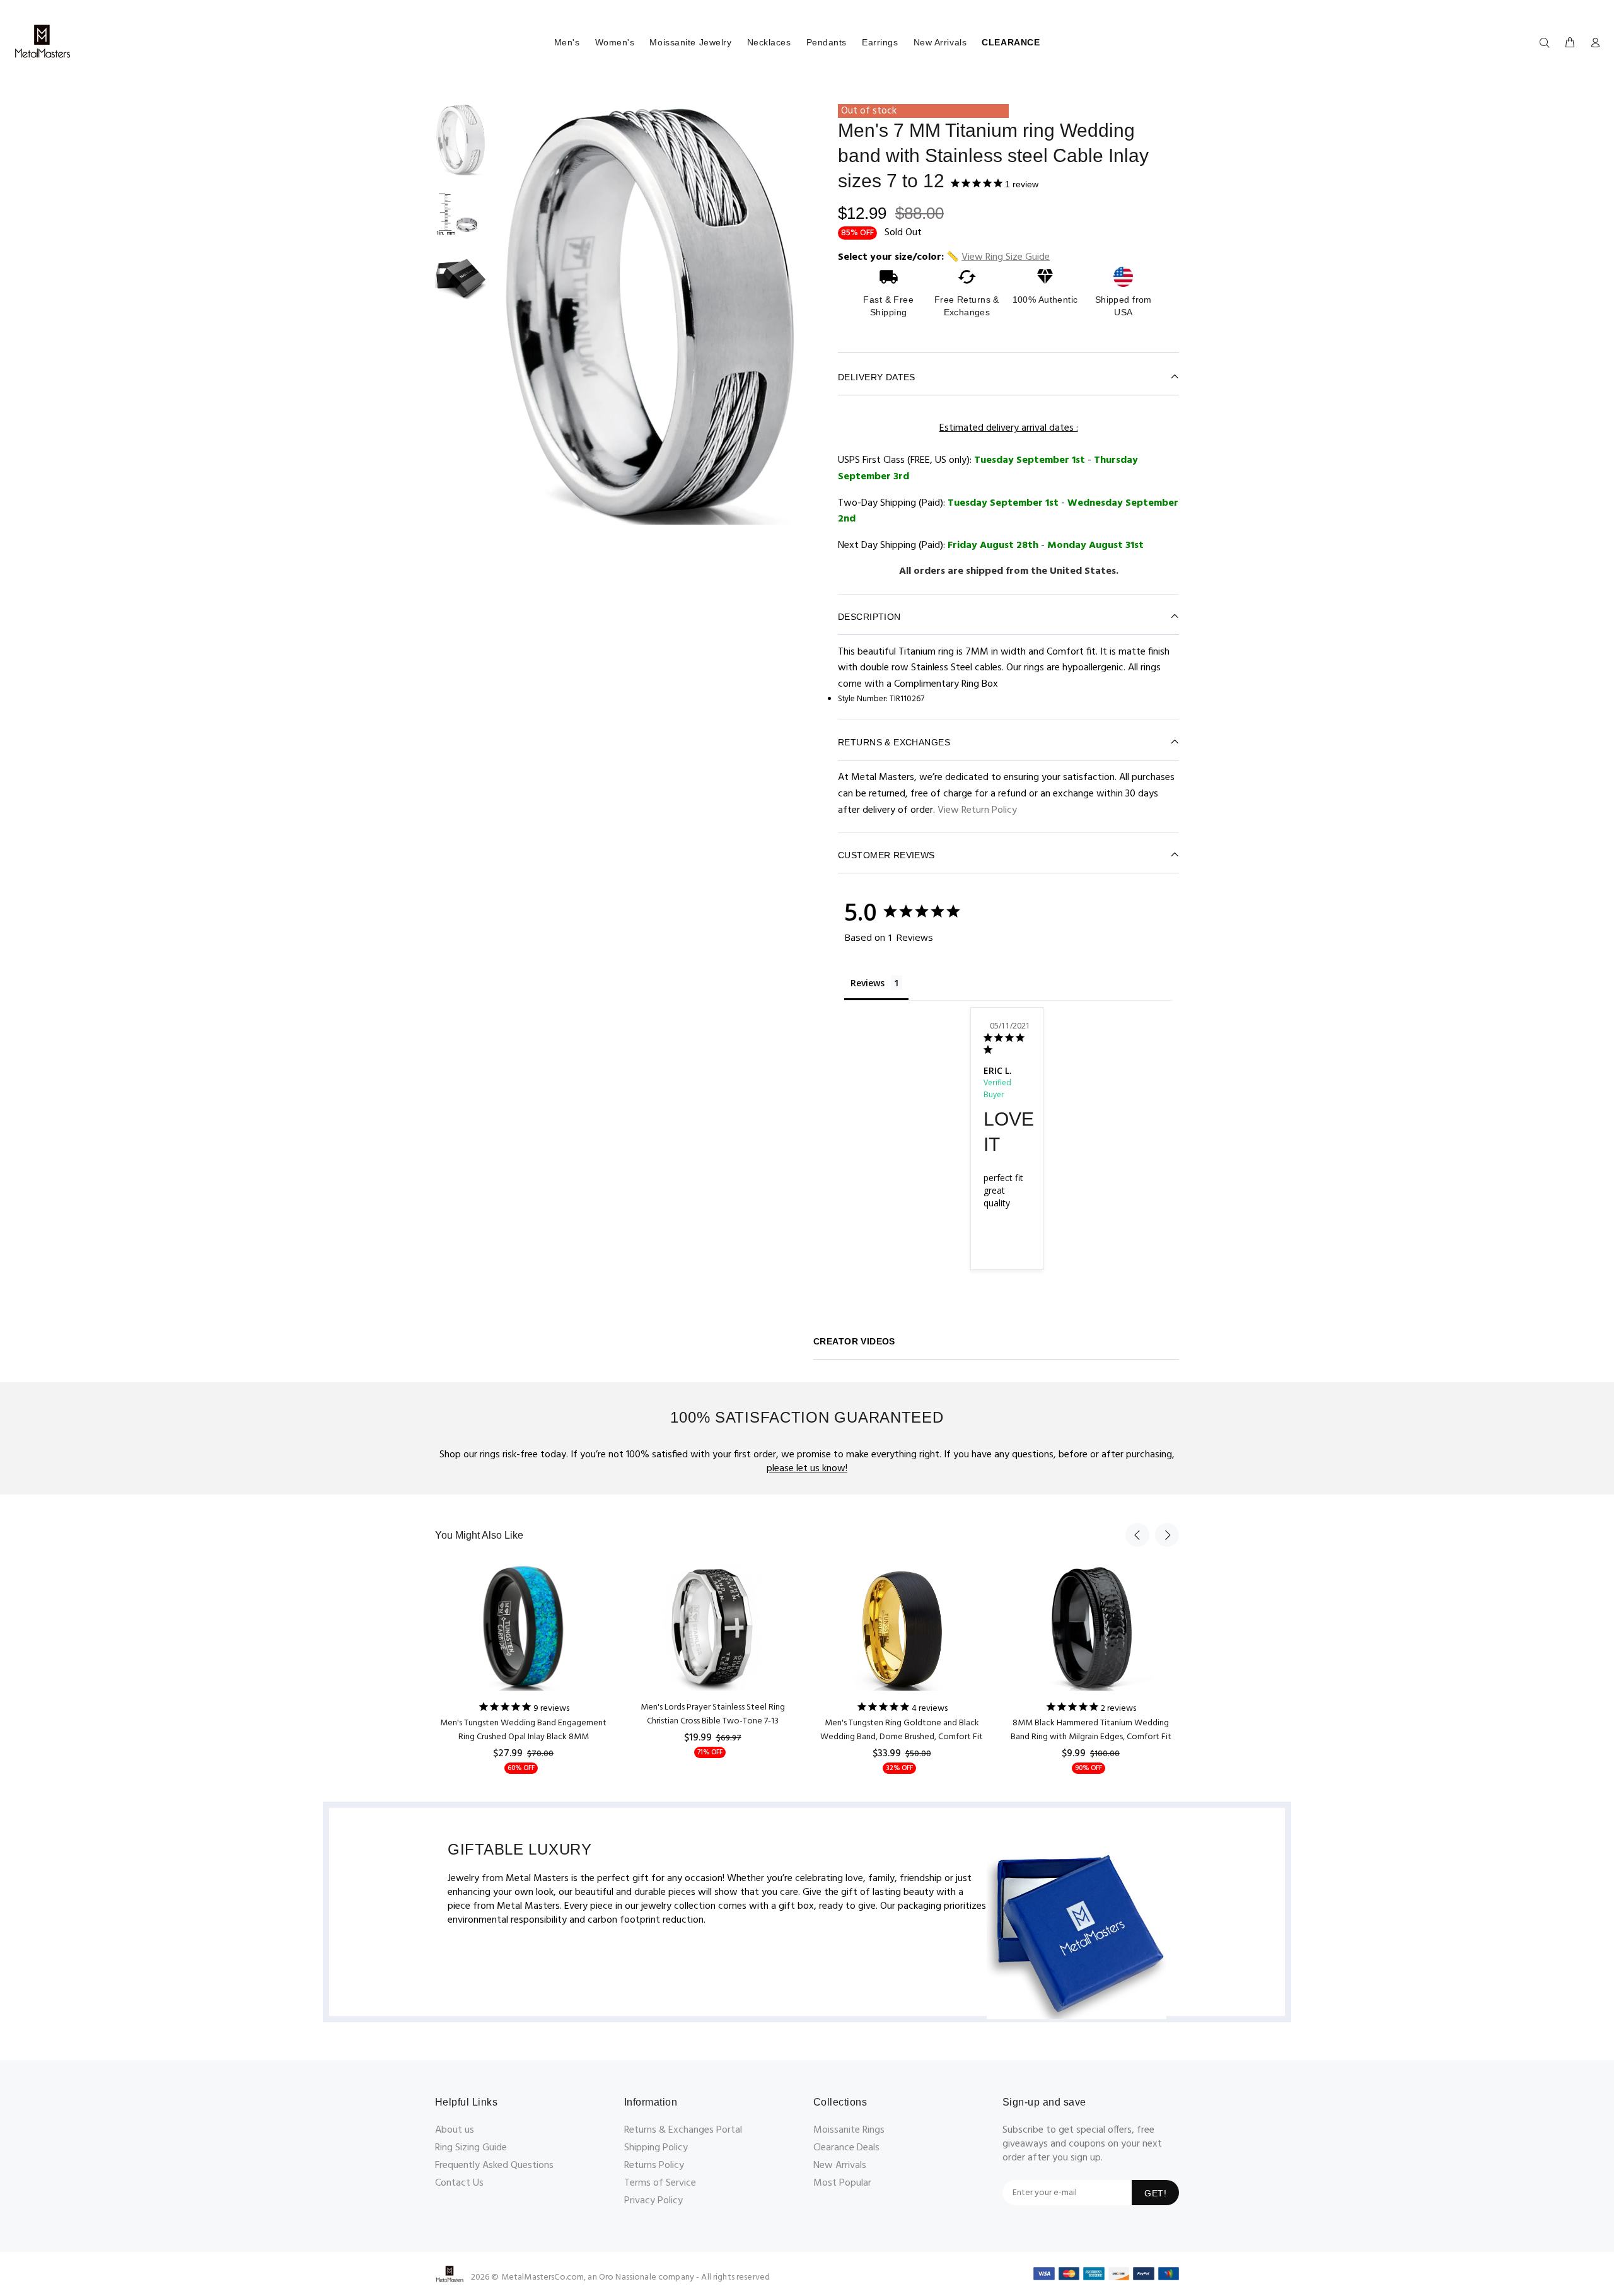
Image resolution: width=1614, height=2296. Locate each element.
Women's (615, 42)
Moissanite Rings (849, 2130)
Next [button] (1167, 1535)
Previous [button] (1137, 1535)
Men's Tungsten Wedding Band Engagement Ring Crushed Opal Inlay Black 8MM (523, 1730)
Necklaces (769, 42)
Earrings (880, 42)
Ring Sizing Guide (471, 2148)
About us (455, 2130)
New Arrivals (940, 42)
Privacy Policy (653, 2201)
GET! (1155, 2193)
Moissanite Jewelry (690, 42)
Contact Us (459, 2183)
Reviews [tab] (868, 983)
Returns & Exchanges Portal (683, 2130)
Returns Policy (654, 2165)
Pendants (827, 42)
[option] (461, 146)
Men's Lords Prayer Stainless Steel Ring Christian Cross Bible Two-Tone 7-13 (713, 1714)
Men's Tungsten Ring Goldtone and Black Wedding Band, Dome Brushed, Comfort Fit (902, 1730)
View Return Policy (977, 810)
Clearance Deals (846, 2148)
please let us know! (807, 1469)
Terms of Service (660, 2183)
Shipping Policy (656, 2148)
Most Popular (842, 2183)
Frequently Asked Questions (494, 2165)
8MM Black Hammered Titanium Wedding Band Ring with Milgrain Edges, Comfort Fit (1091, 1730)
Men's (567, 42)
